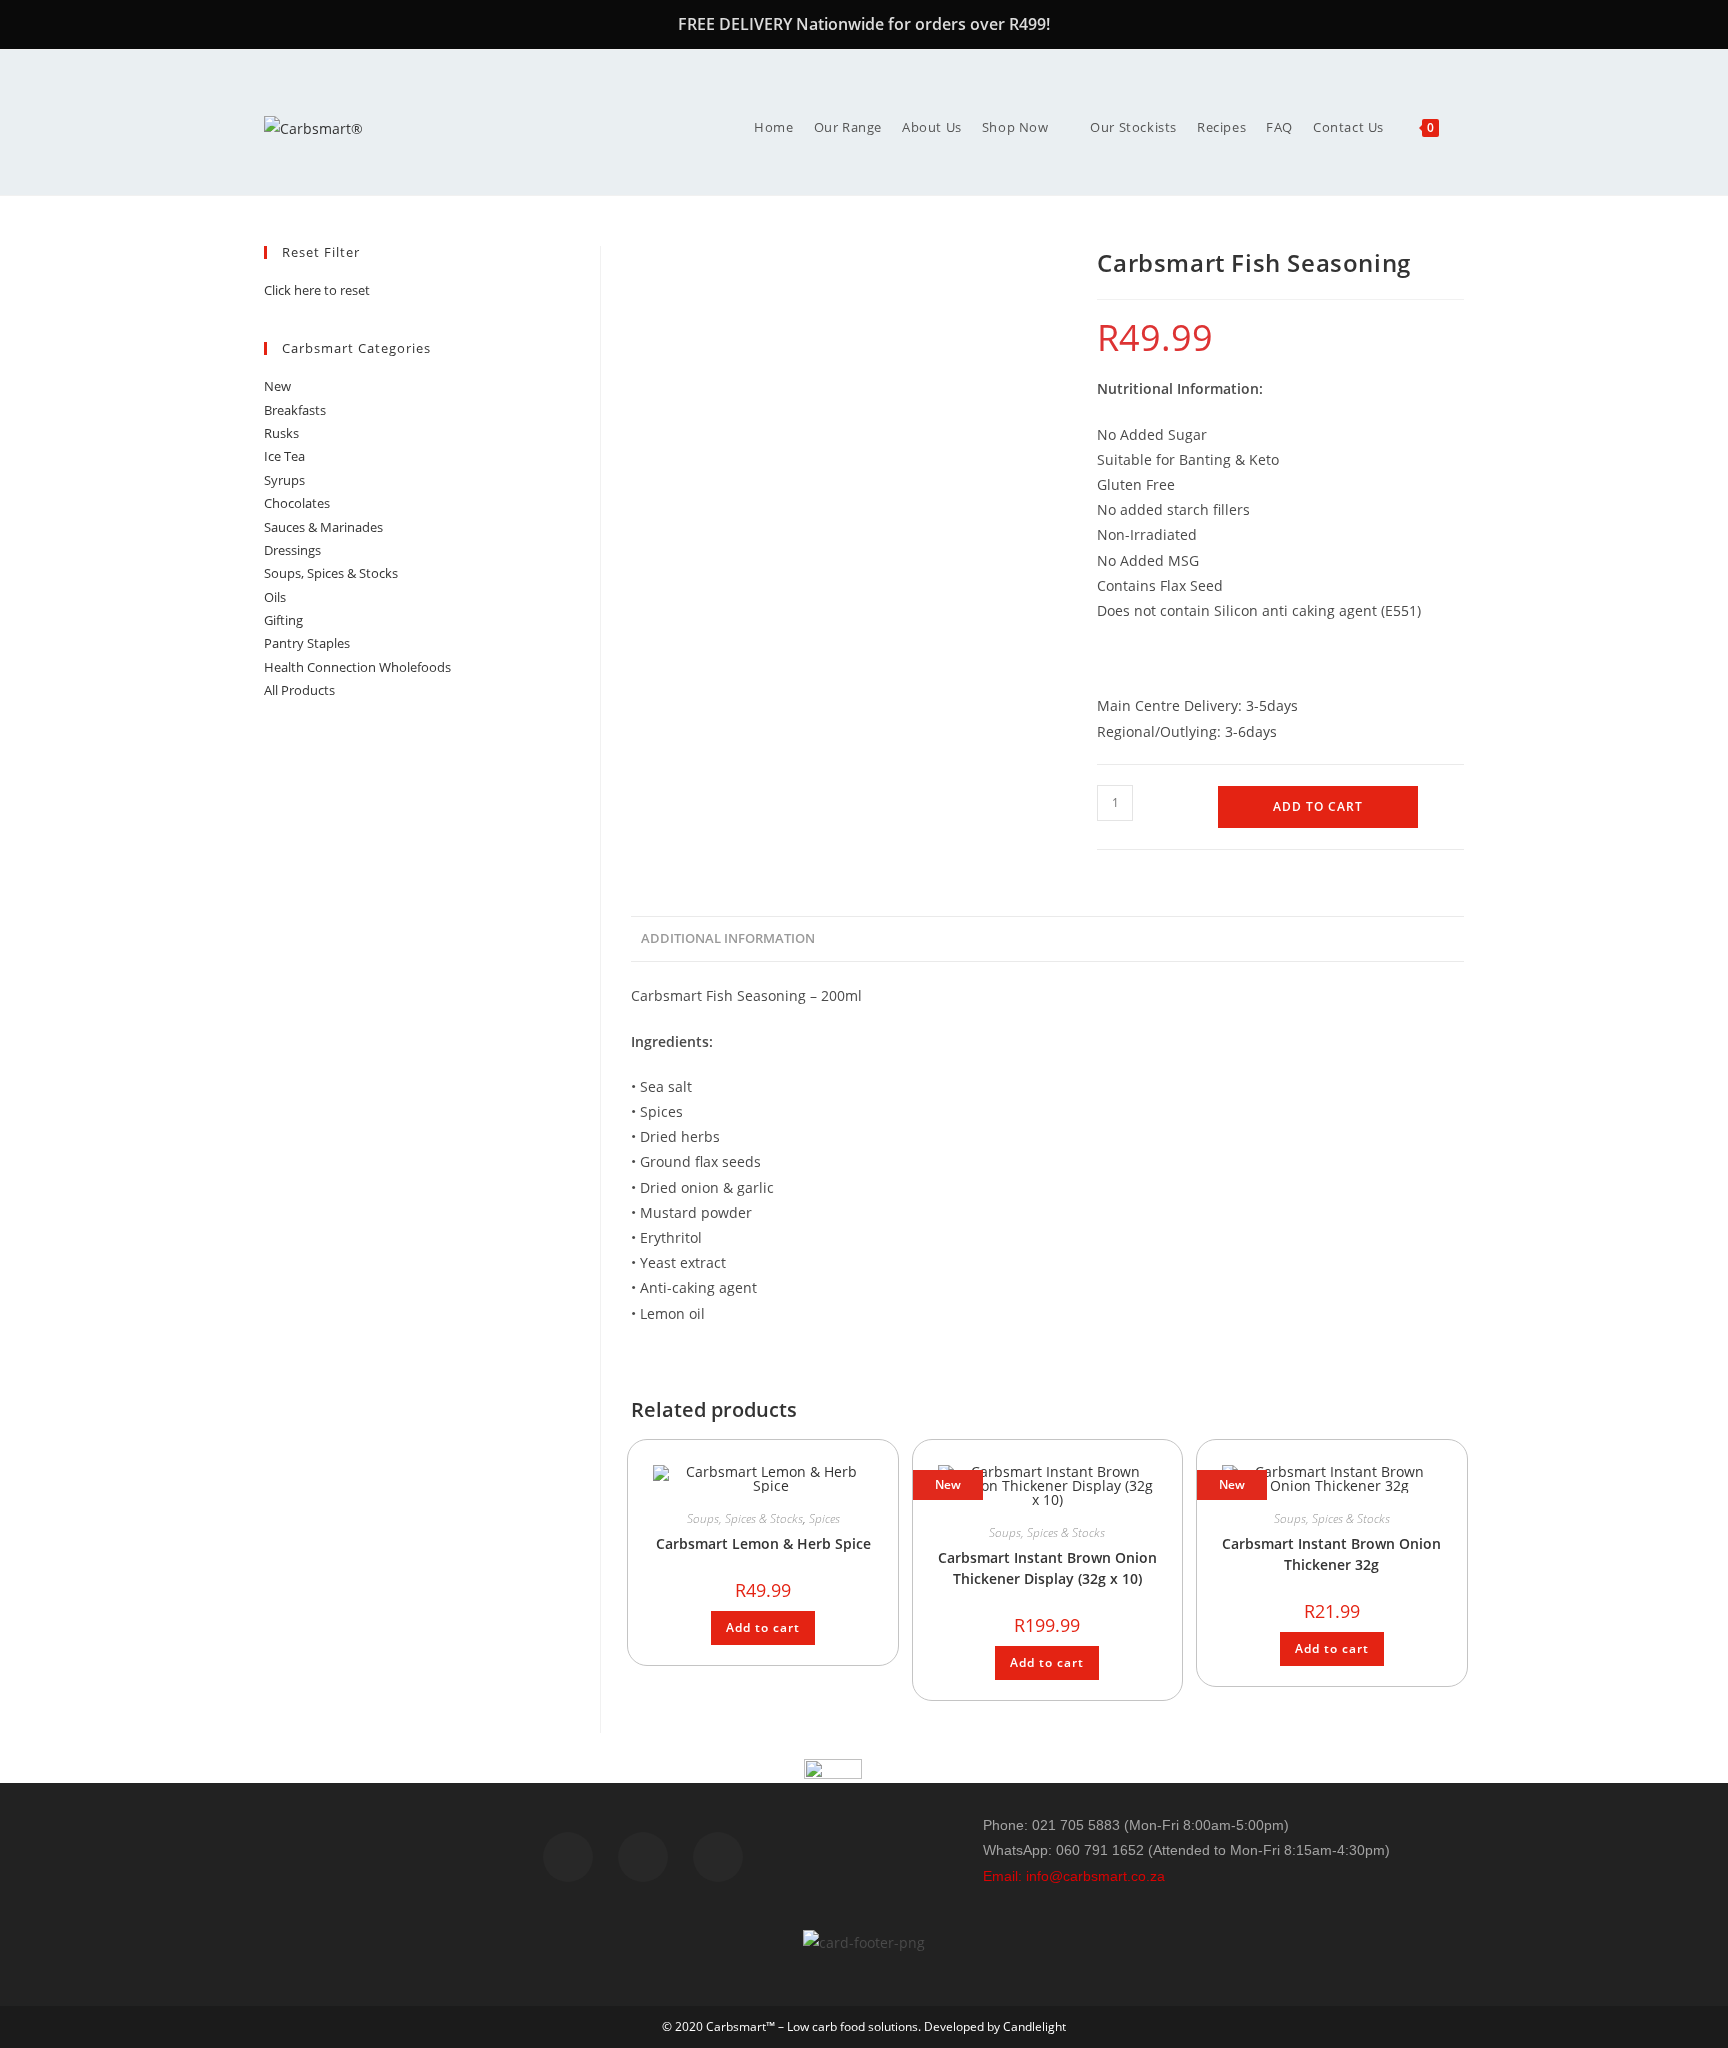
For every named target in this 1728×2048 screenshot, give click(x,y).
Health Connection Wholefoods (357, 667)
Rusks (281, 433)
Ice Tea (284, 456)
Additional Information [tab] (728, 938)
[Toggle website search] (1464, 127)
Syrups (284, 480)
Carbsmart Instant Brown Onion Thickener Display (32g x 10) (1047, 1568)
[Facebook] (568, 1857)
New (277, 386)
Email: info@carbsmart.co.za (1074, 1876)
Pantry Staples (307, 643)
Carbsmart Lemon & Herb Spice (763, 1543)
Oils (275, 597)
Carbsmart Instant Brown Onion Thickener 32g (1331, 1554)
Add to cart (1318, 806)
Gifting (283, 620)
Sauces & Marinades (323, 527)
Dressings (292, 550)
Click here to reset (317, 290)
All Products (299, 690)
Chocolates (297, 503)
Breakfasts (295, 410)
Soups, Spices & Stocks (745, 1518)
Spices (824, 1518)
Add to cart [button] (763, 1627)
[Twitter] (643, 1857)
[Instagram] (718, 1857)
